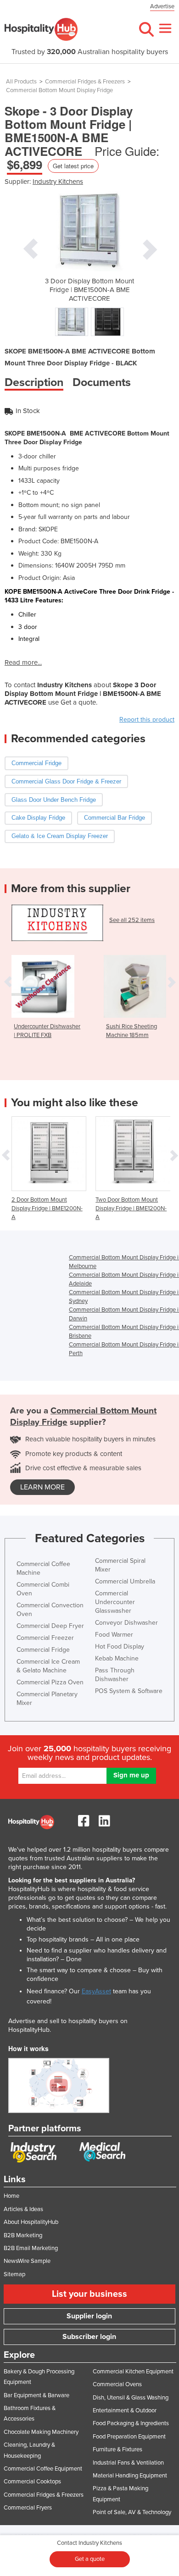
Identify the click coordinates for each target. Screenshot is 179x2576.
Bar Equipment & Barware (36, 2395)
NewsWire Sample (27, 2261)
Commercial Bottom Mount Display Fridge (59, 90)
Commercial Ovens (117, 2384)
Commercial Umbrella (125, 1581)
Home (11, 2196)
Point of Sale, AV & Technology (132, 2512)
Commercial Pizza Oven (50, 1682)
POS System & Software (129, 1691)
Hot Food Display (120, 1647)
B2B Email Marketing (31, 2248)
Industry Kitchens (58, 182)
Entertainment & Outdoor (125, 2411)
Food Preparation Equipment (129, 2437)
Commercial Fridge (43, 1650)
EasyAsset (96, 1991)
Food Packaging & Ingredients (131, 2423)
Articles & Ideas (23, 2209)
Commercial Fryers (28, 2508)
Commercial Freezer (45, 1638)
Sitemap (14, 2274)
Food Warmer (114, 1635)
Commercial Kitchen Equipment (133, 2372)
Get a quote (90, 2559)
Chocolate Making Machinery (41, 2432)
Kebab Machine (117, 1658)
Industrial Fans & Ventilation (128, 2463)
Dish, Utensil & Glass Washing (131, 2398)
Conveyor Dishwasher (126, 1623)
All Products (21, 82)
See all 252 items (132, 920)
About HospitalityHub (31, 2222)
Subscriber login (89, 2337)
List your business (89, 2294)
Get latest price (73, 166)
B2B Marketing (23, 2235)
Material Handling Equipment (130, 2476)
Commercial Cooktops (32, 2482)
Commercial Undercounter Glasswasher (115, 1602)
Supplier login (89, 2316)
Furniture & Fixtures (117, 2449)
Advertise (162, 6)
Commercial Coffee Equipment (43, 2469)
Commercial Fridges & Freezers (85, 82)
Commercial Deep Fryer (50, 1626)
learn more (42, 1487)
